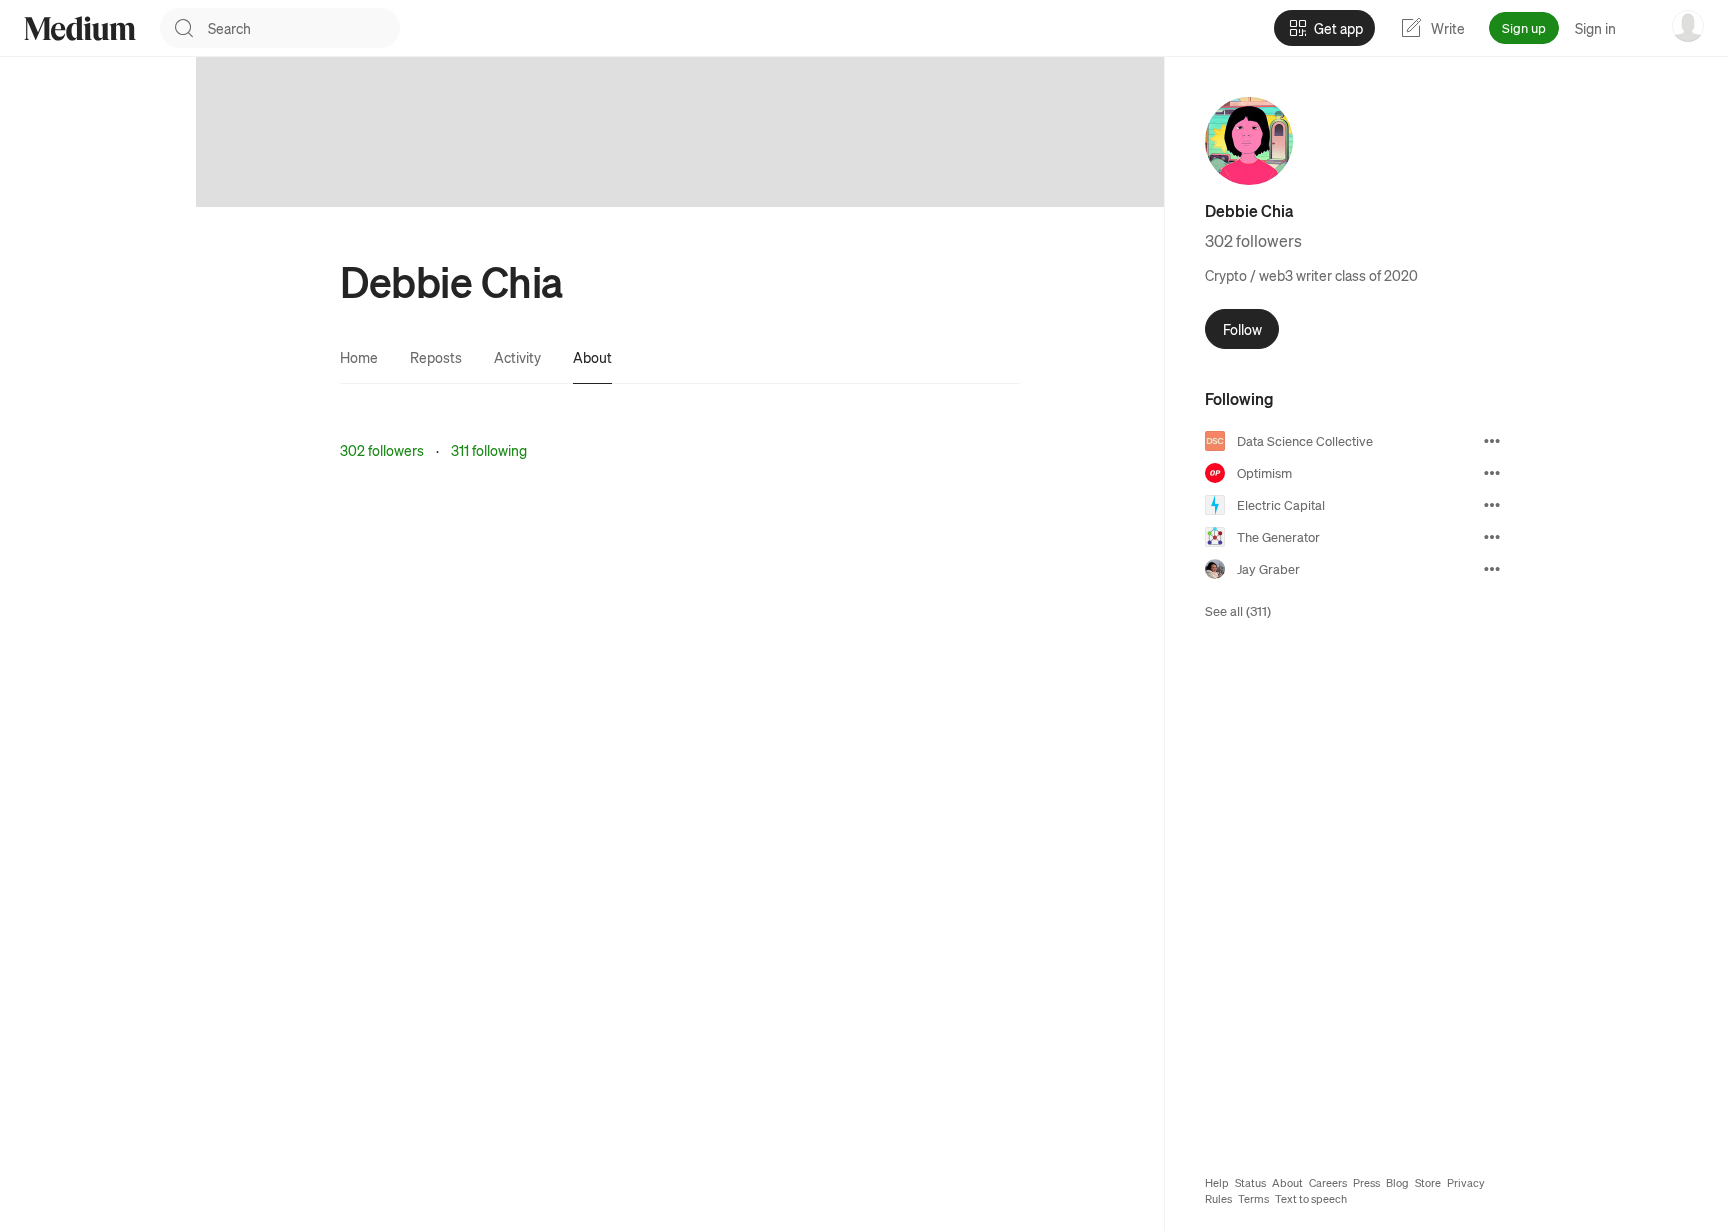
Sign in (1595, 28)
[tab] (359, 357)
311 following (489, 450)
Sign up (1524, 27)
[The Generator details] (1492, 537)
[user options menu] (1688, 26)
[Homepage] (80, 28)
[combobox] (304, 28)
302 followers (382, 450)
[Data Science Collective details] (1492, 441)
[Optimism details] (1492, 473)
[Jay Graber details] (1492, 569)
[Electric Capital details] (1492, 505)
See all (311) (1238, 610)
